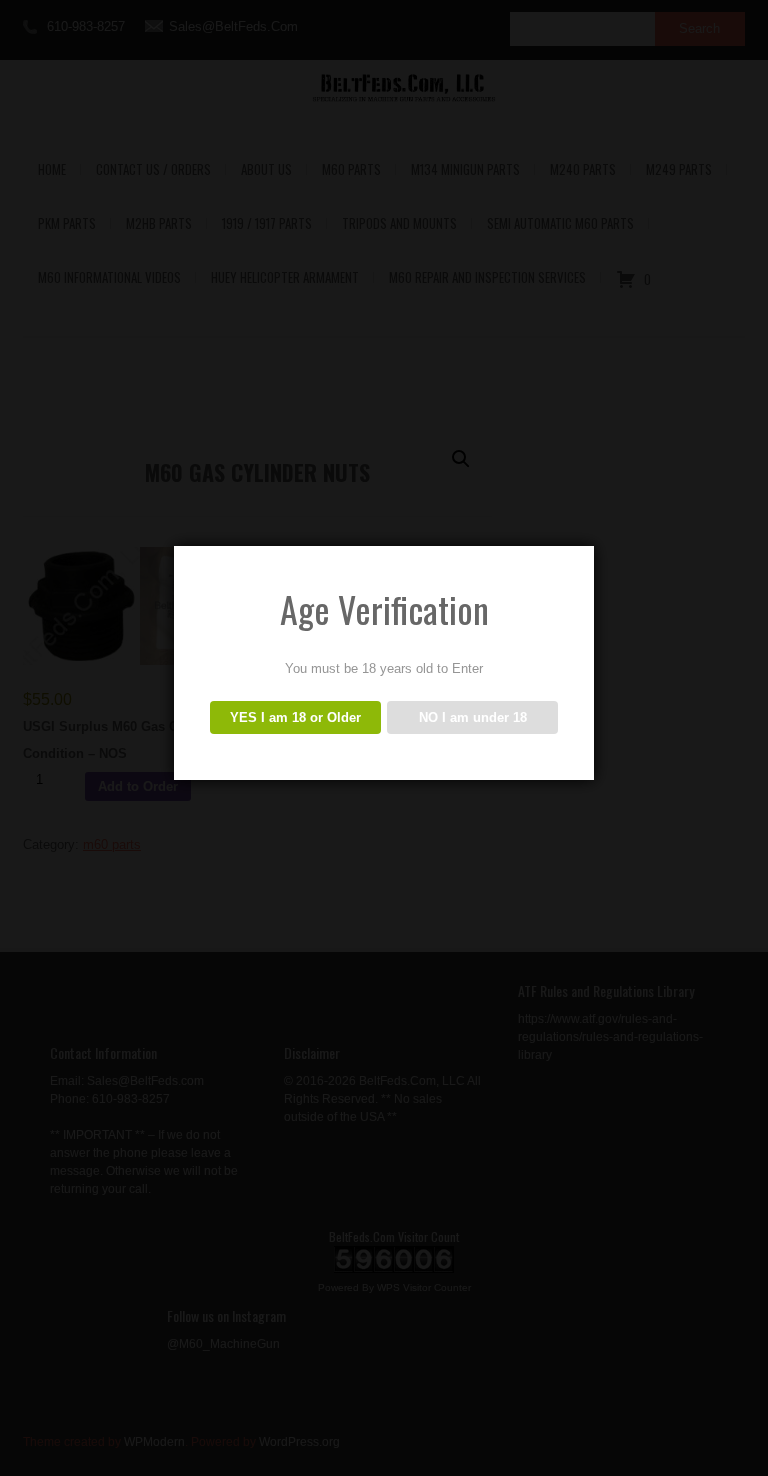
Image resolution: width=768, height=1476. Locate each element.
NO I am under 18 (473, 717)
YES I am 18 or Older (295, 717)
